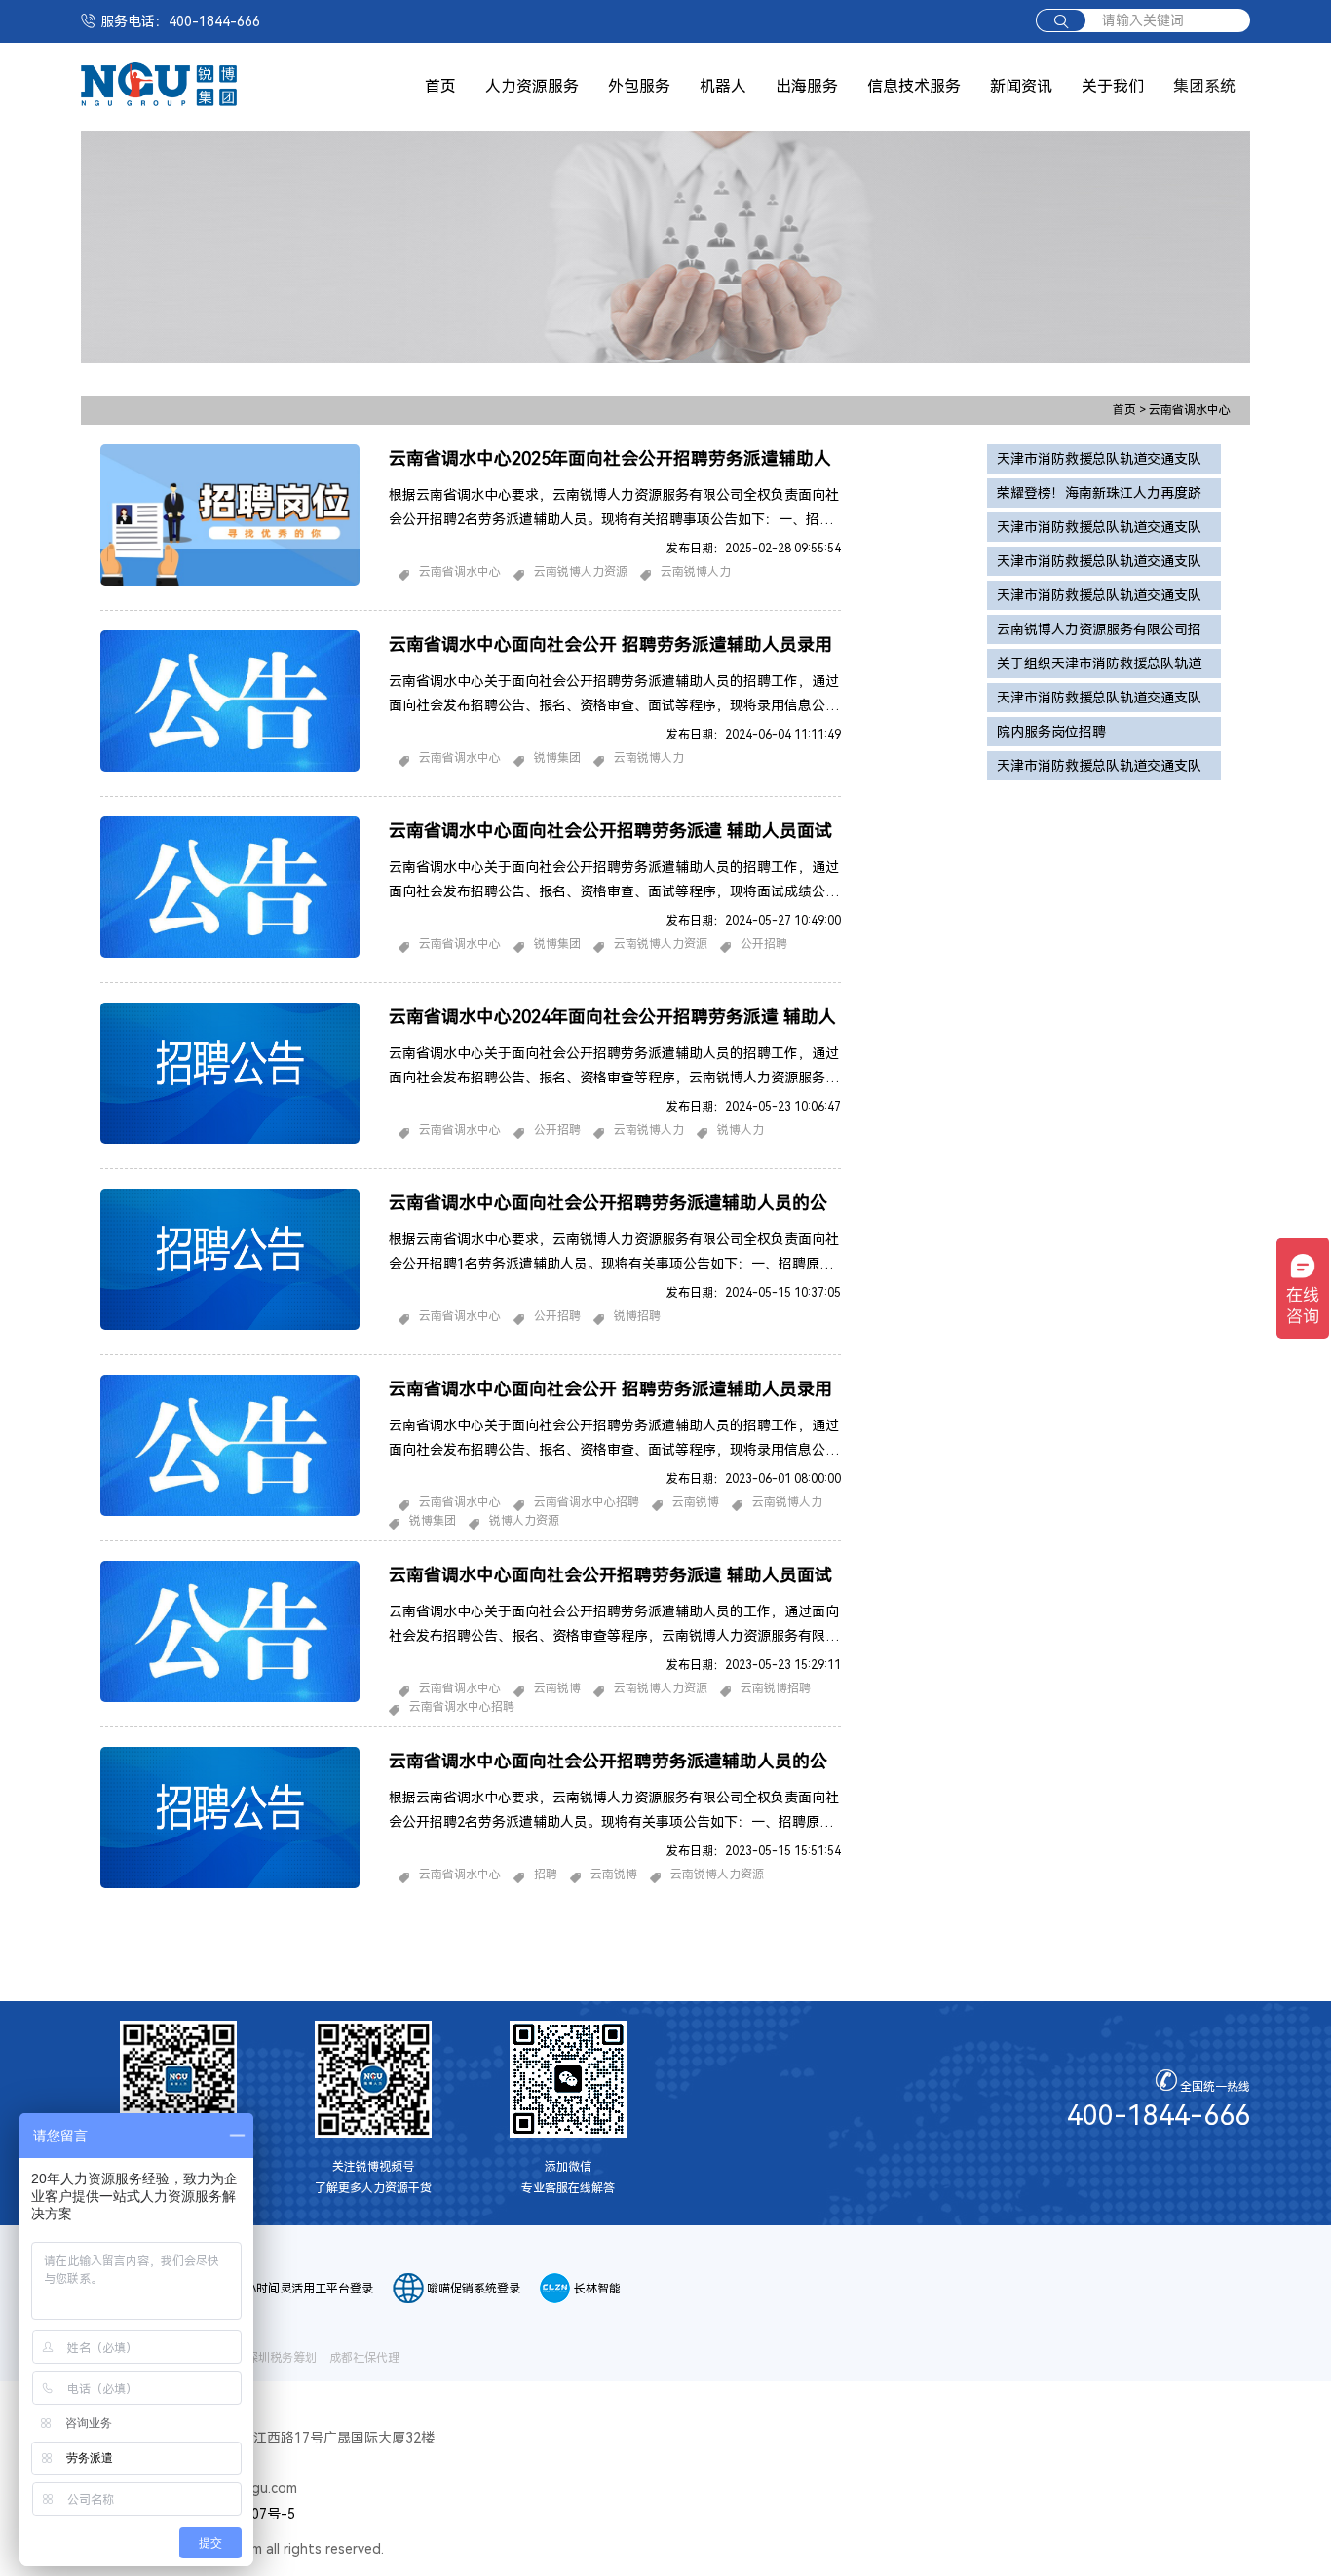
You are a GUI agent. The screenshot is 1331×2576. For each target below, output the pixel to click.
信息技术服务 (914, 86)
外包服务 (639, 86)
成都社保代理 (364, 2358)
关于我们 (1113, 86)
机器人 (723, 86)
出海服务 (807, 86)
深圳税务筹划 (282, 2358)
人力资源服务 (532, 86)
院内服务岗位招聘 (1051, 732)
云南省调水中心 (1190, 410)
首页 (440, 86)
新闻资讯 (1021, 86)
